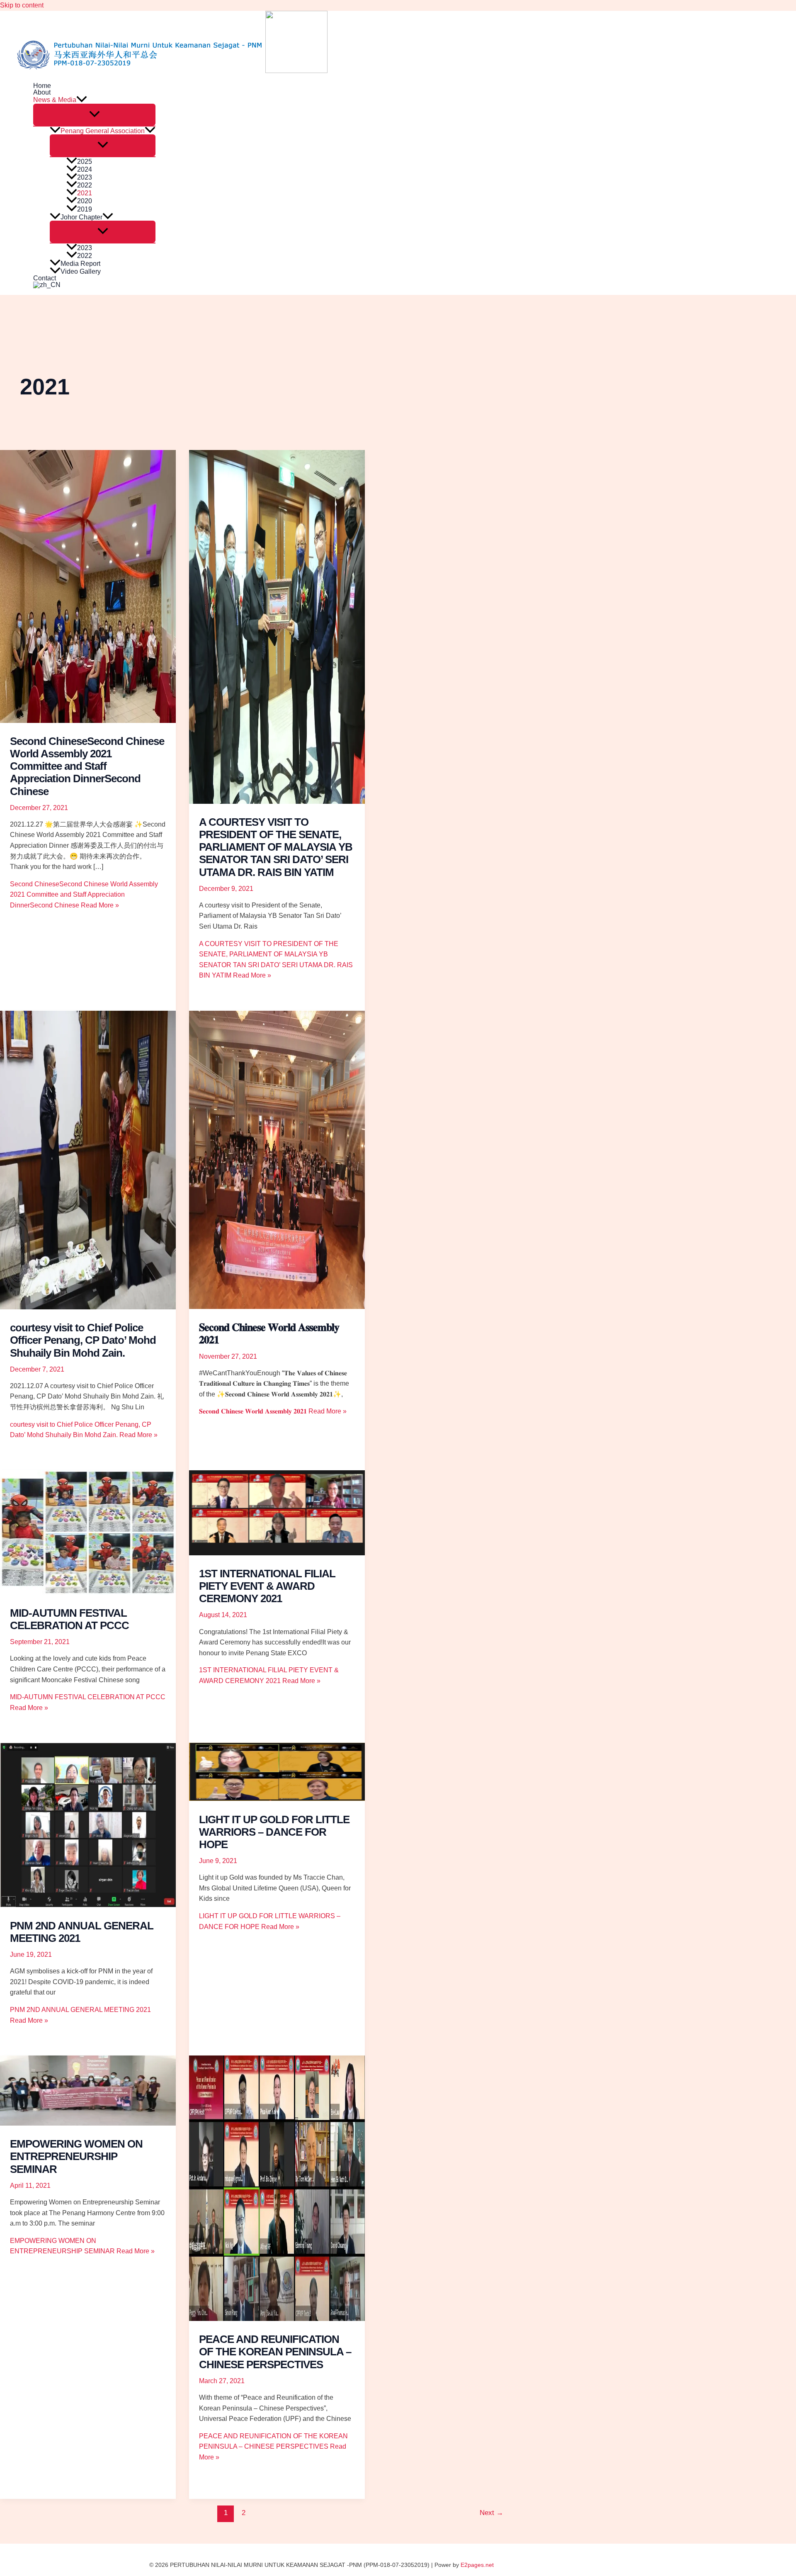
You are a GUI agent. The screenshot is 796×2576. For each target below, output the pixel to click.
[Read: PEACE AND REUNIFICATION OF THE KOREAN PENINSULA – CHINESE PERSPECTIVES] (277, 2319)
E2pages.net (477, 2565)
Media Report (80, 264)
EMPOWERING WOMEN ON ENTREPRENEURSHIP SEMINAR (76, 2156)
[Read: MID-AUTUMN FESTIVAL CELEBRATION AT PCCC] (88, 1592)
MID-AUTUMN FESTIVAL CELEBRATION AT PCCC (69, 1619)
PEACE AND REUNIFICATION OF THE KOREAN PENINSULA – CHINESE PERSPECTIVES (275, 2352)
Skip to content (22, 5)
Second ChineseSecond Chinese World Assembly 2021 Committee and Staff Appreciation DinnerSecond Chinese (87, 766)
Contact (45, 278)
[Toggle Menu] (94, 115)
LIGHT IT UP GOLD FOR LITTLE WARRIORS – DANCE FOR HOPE (274, 1832)
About (42, 92)
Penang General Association (103, 131)
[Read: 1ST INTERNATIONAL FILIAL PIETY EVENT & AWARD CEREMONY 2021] (277, 1553)
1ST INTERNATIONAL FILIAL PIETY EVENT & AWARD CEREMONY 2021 (267, 1586)
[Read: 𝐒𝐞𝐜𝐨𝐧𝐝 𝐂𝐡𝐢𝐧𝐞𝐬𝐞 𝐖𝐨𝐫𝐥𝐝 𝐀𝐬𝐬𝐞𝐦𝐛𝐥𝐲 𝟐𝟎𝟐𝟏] (277, 1307)
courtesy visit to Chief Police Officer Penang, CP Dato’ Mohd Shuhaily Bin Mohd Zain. (83, 1340)
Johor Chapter (81, 217)
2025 (85, 162)
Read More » (84, 895)
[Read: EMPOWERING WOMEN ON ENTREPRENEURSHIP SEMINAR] (88, 2123)
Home (42, 86)
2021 (85, 193)
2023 (85, 177)
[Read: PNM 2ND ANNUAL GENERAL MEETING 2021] (88, 1905)
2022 (85, 185)
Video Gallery (81, 271)
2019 (85, 209)
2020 (85, 201)
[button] (82, 100)
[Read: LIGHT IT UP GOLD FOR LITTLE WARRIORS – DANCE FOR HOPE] (277, 1799)
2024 (85, 169)
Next (491, 2513)
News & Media (55, 100)
